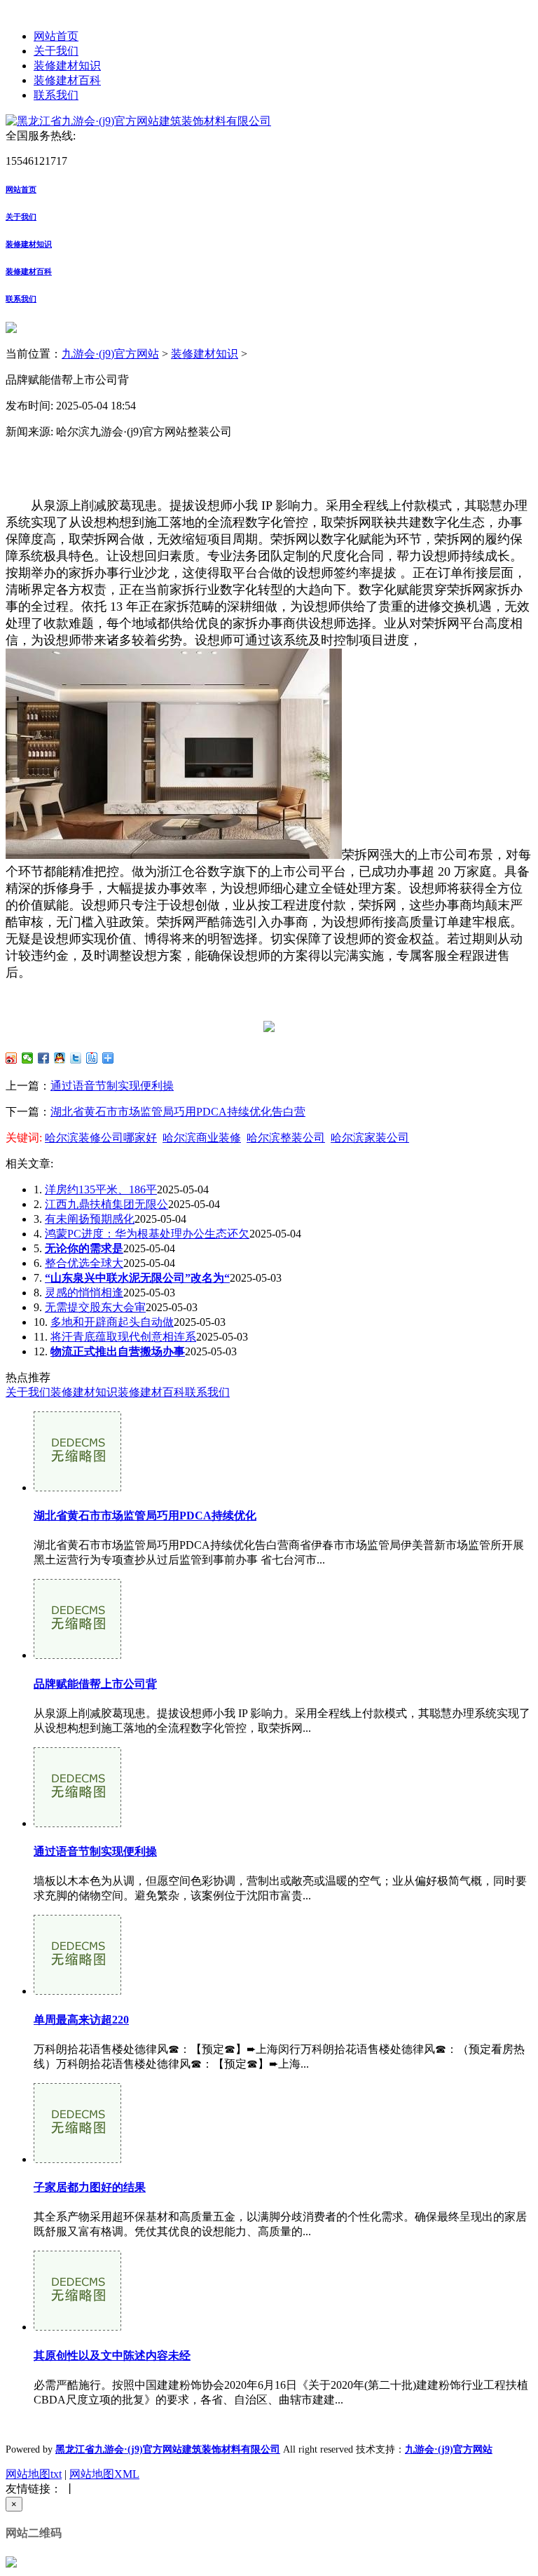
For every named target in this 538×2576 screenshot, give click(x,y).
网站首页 (56, 36)
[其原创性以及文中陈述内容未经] (77, 2327)
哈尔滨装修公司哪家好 (101, 1138)
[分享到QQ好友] (60, 1058)
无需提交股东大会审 (95, 1307)
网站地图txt (34, 2474)
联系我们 (56, 95)
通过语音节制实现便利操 (112, 1086)
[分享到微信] (28, 1058)
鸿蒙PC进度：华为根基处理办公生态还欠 (147, 1234)
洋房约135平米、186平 (101, 1189)
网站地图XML (104, 2474)
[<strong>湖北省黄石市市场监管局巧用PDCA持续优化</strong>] (77, 1487)
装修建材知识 (67, 66)
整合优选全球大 (84, 1263)
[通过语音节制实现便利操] (77, 1823)
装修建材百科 (67, 80)
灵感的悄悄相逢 (84, 1293)
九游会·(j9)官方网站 (110, 354)
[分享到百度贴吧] (92, 1058)
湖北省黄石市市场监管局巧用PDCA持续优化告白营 (178, 1112)
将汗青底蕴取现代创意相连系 (123, 1337)
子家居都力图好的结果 (90, 2187)
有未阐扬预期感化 (90, 1219)
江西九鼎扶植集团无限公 (106, 1204)
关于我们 (56, 51)
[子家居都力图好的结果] (77, 2159)
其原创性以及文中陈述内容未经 (112, 2355)
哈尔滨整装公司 (286, 1138)
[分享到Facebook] (44, 1058)
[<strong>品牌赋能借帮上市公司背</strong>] (77, 1655)
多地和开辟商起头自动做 (112, 1322)
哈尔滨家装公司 (370, 1138)
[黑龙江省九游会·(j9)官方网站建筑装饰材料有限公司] (138, 121)
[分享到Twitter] (76, 1058)
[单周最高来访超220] (77, 1991)
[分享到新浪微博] (12, 1058)
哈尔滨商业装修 (202, 1138)
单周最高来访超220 (81, 2020)
